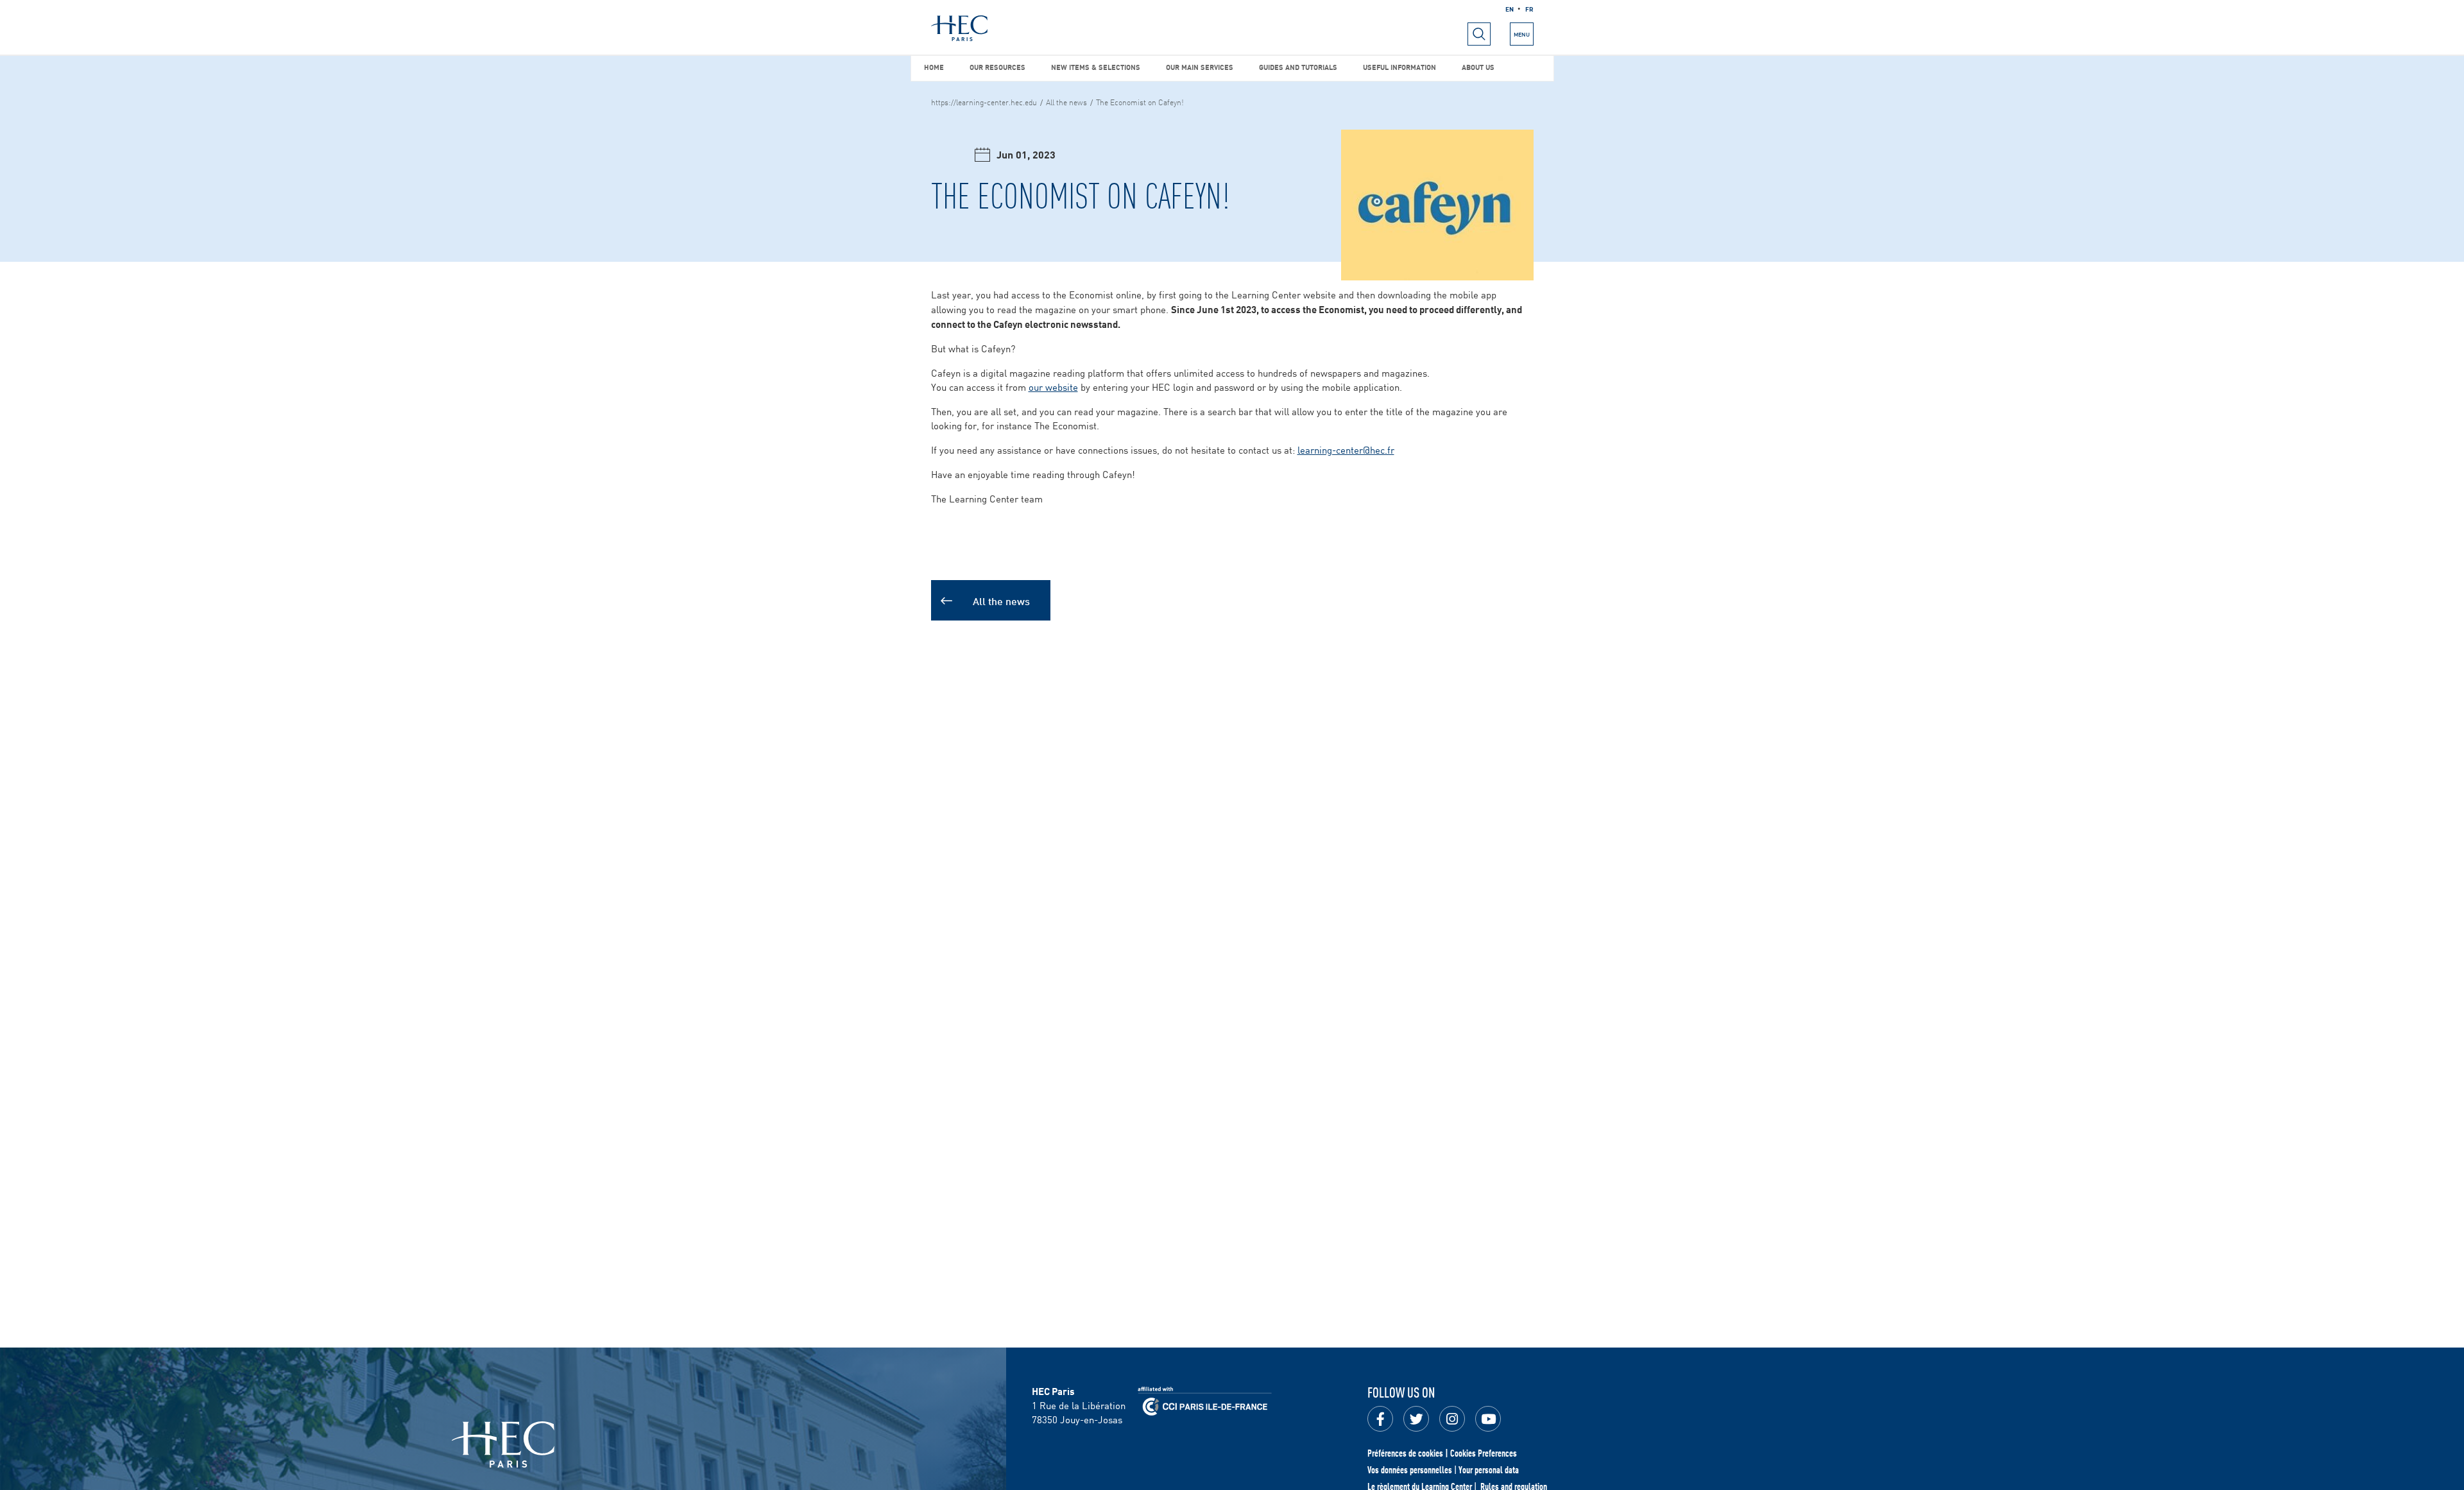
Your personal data (1489, 1469)
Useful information (1399, 66)
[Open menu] (1479, 34)
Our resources (997, 66)
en (1510, 8)
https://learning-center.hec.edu (984, 101)
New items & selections (1096, 66)
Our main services (1200, 66)
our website (1053, 387)
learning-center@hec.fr (1346, 450)
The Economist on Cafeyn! (1140, 101)
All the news (1066, 101)
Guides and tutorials (1298, 66)
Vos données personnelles (1410, 1469)
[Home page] (959, 28)
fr (1529, 8)
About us (1478, 66)
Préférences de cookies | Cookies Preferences (1442, 1453)
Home (934, 66)
